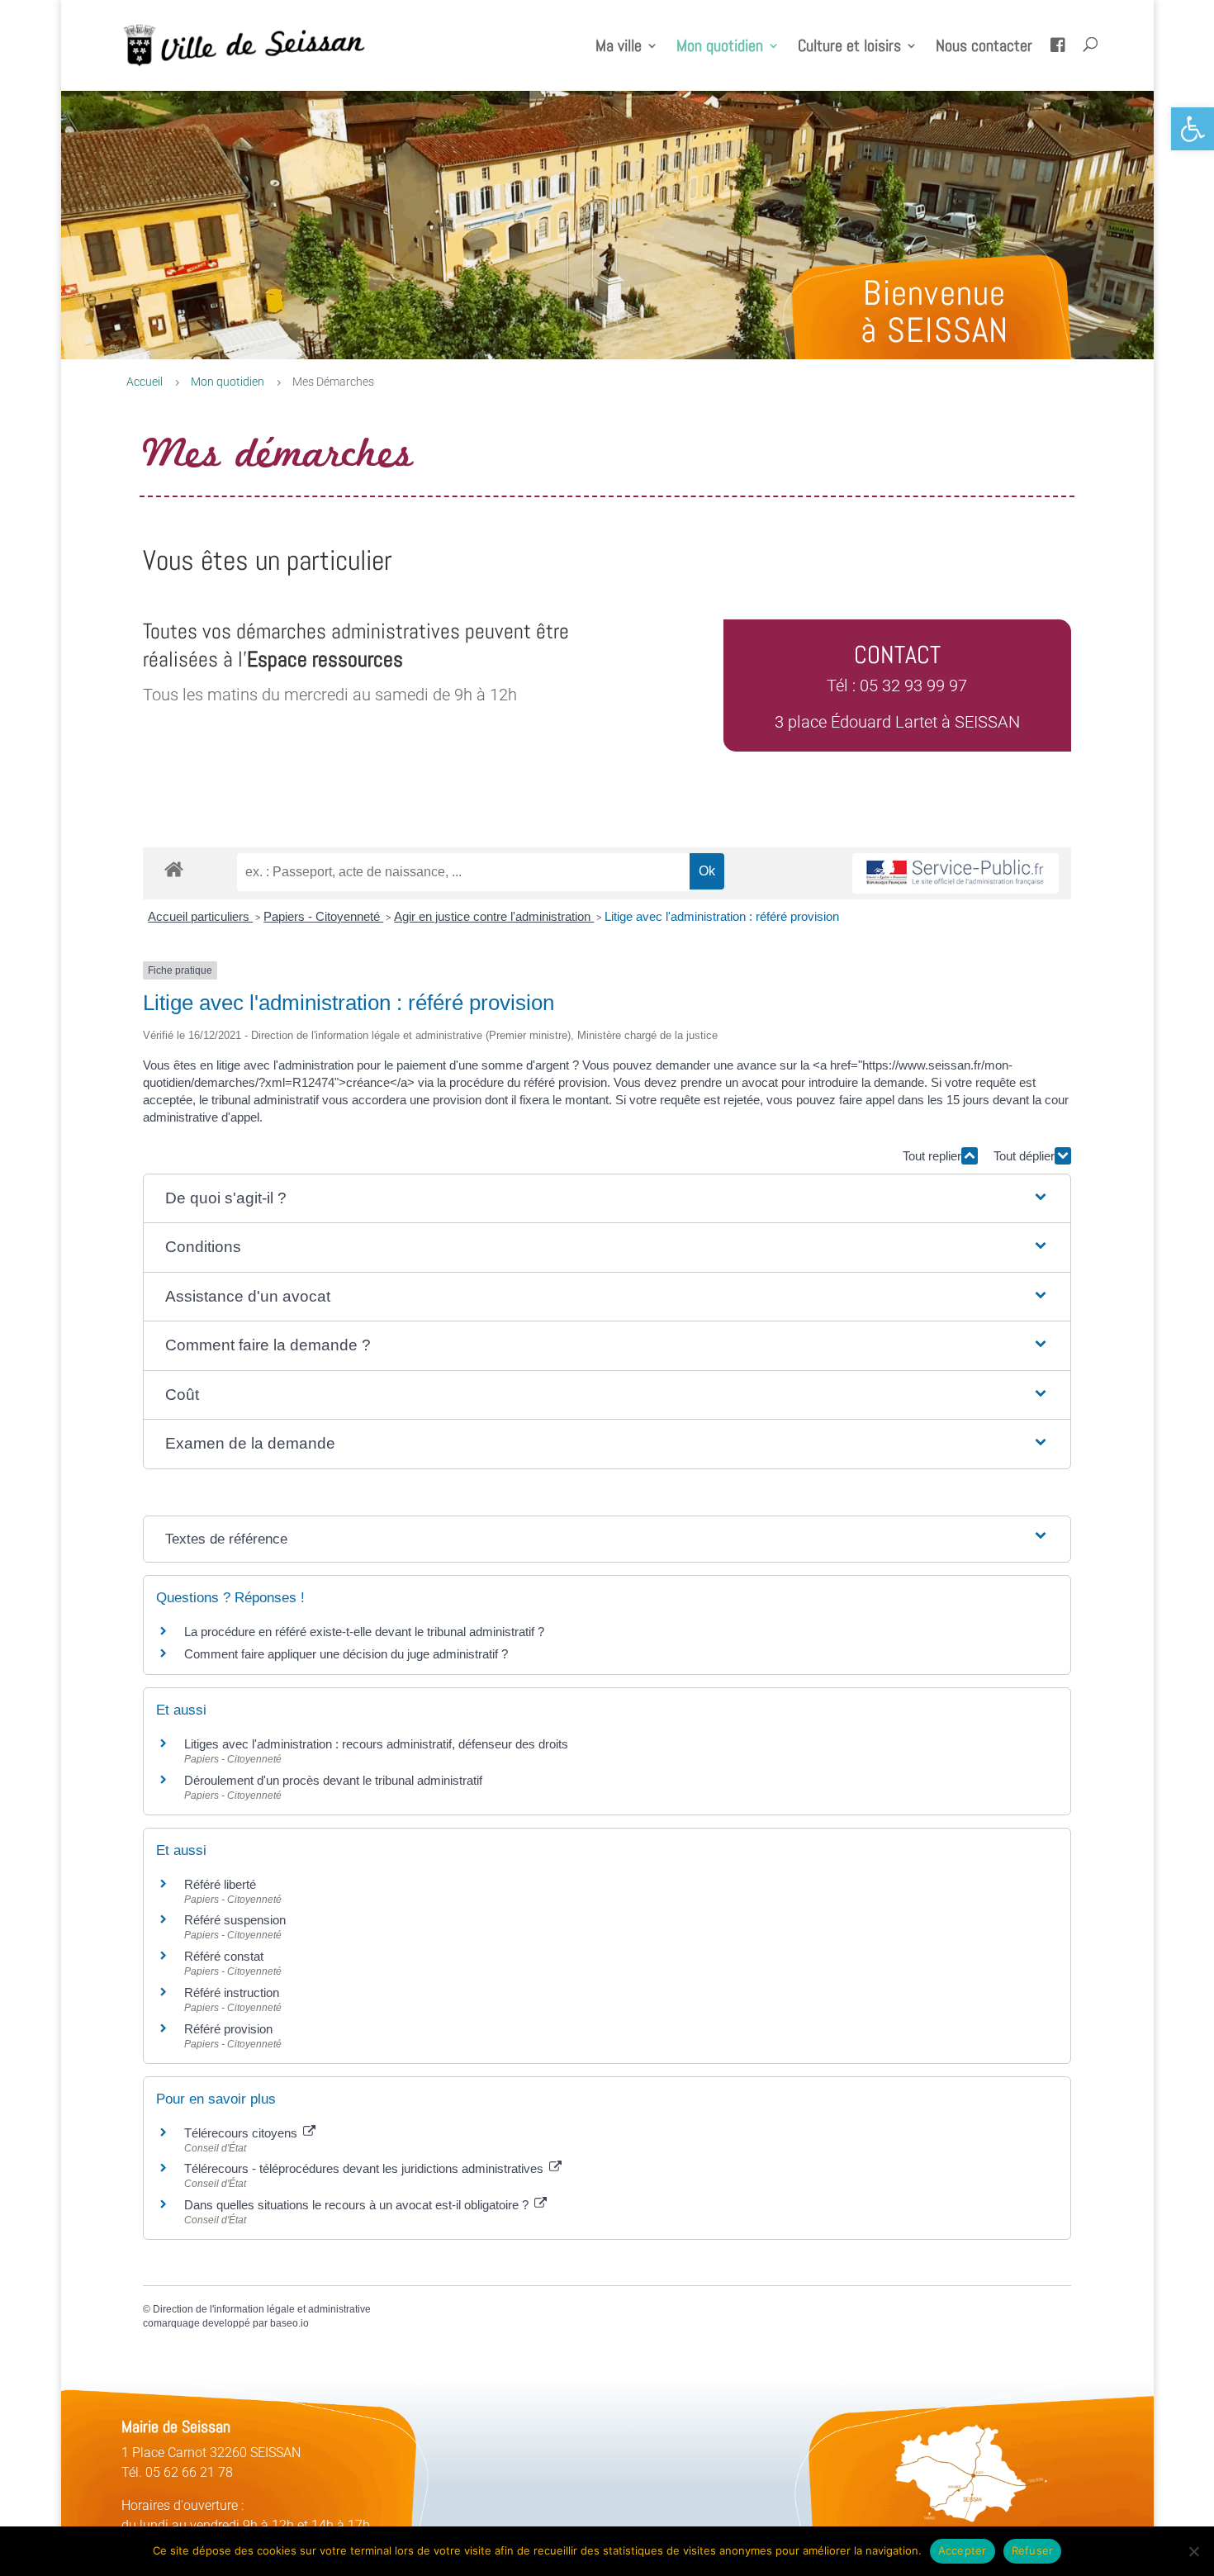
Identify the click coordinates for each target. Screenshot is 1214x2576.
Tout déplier (1024, 1156)
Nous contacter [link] (984, 48)
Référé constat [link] (224, 1956)
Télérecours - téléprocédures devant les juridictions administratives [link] (365, 2168)
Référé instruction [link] (232, 1992)
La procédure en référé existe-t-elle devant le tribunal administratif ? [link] (364, 1632)
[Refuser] (1193, 2551)
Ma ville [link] (619, 48)
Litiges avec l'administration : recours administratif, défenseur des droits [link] (376, 1744)
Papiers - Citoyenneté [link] (323, 916)
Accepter (963, 2550)
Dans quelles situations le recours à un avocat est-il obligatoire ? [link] (358, 2205)
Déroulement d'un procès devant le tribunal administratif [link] (333, 1780)
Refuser (1033, 2550)
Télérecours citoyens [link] (242, 2133)
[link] (1193, 129)
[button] (607, 1199)
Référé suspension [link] (235, 1920)
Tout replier (932, 1156)
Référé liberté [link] (220, 1884)
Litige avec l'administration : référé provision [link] (722, 916)
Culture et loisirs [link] (849, 48)
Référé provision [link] (228, 2029)
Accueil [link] (145, 382)
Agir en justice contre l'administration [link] (494, 916)
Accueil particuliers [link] (200, 916)
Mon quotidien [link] (720, 48)
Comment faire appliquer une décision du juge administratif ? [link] (346, 1654)
